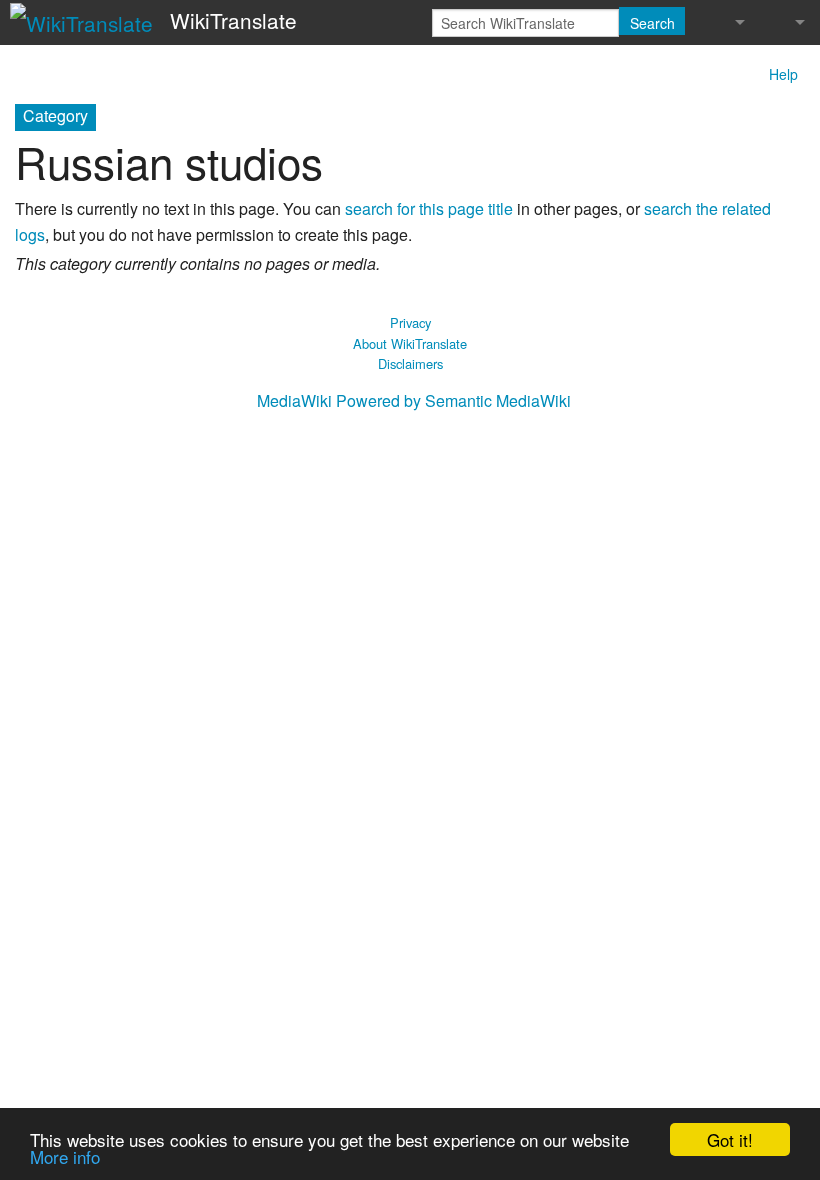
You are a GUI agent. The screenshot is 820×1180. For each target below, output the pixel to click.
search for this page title (429, 208)
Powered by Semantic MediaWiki (453, 400)
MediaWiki (294, 400)
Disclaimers (410, 363)
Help (783, 74)
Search (652, 23)
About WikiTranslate (410, 343)
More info (65, 1156)
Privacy (410, 322)
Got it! (730, 1139)
